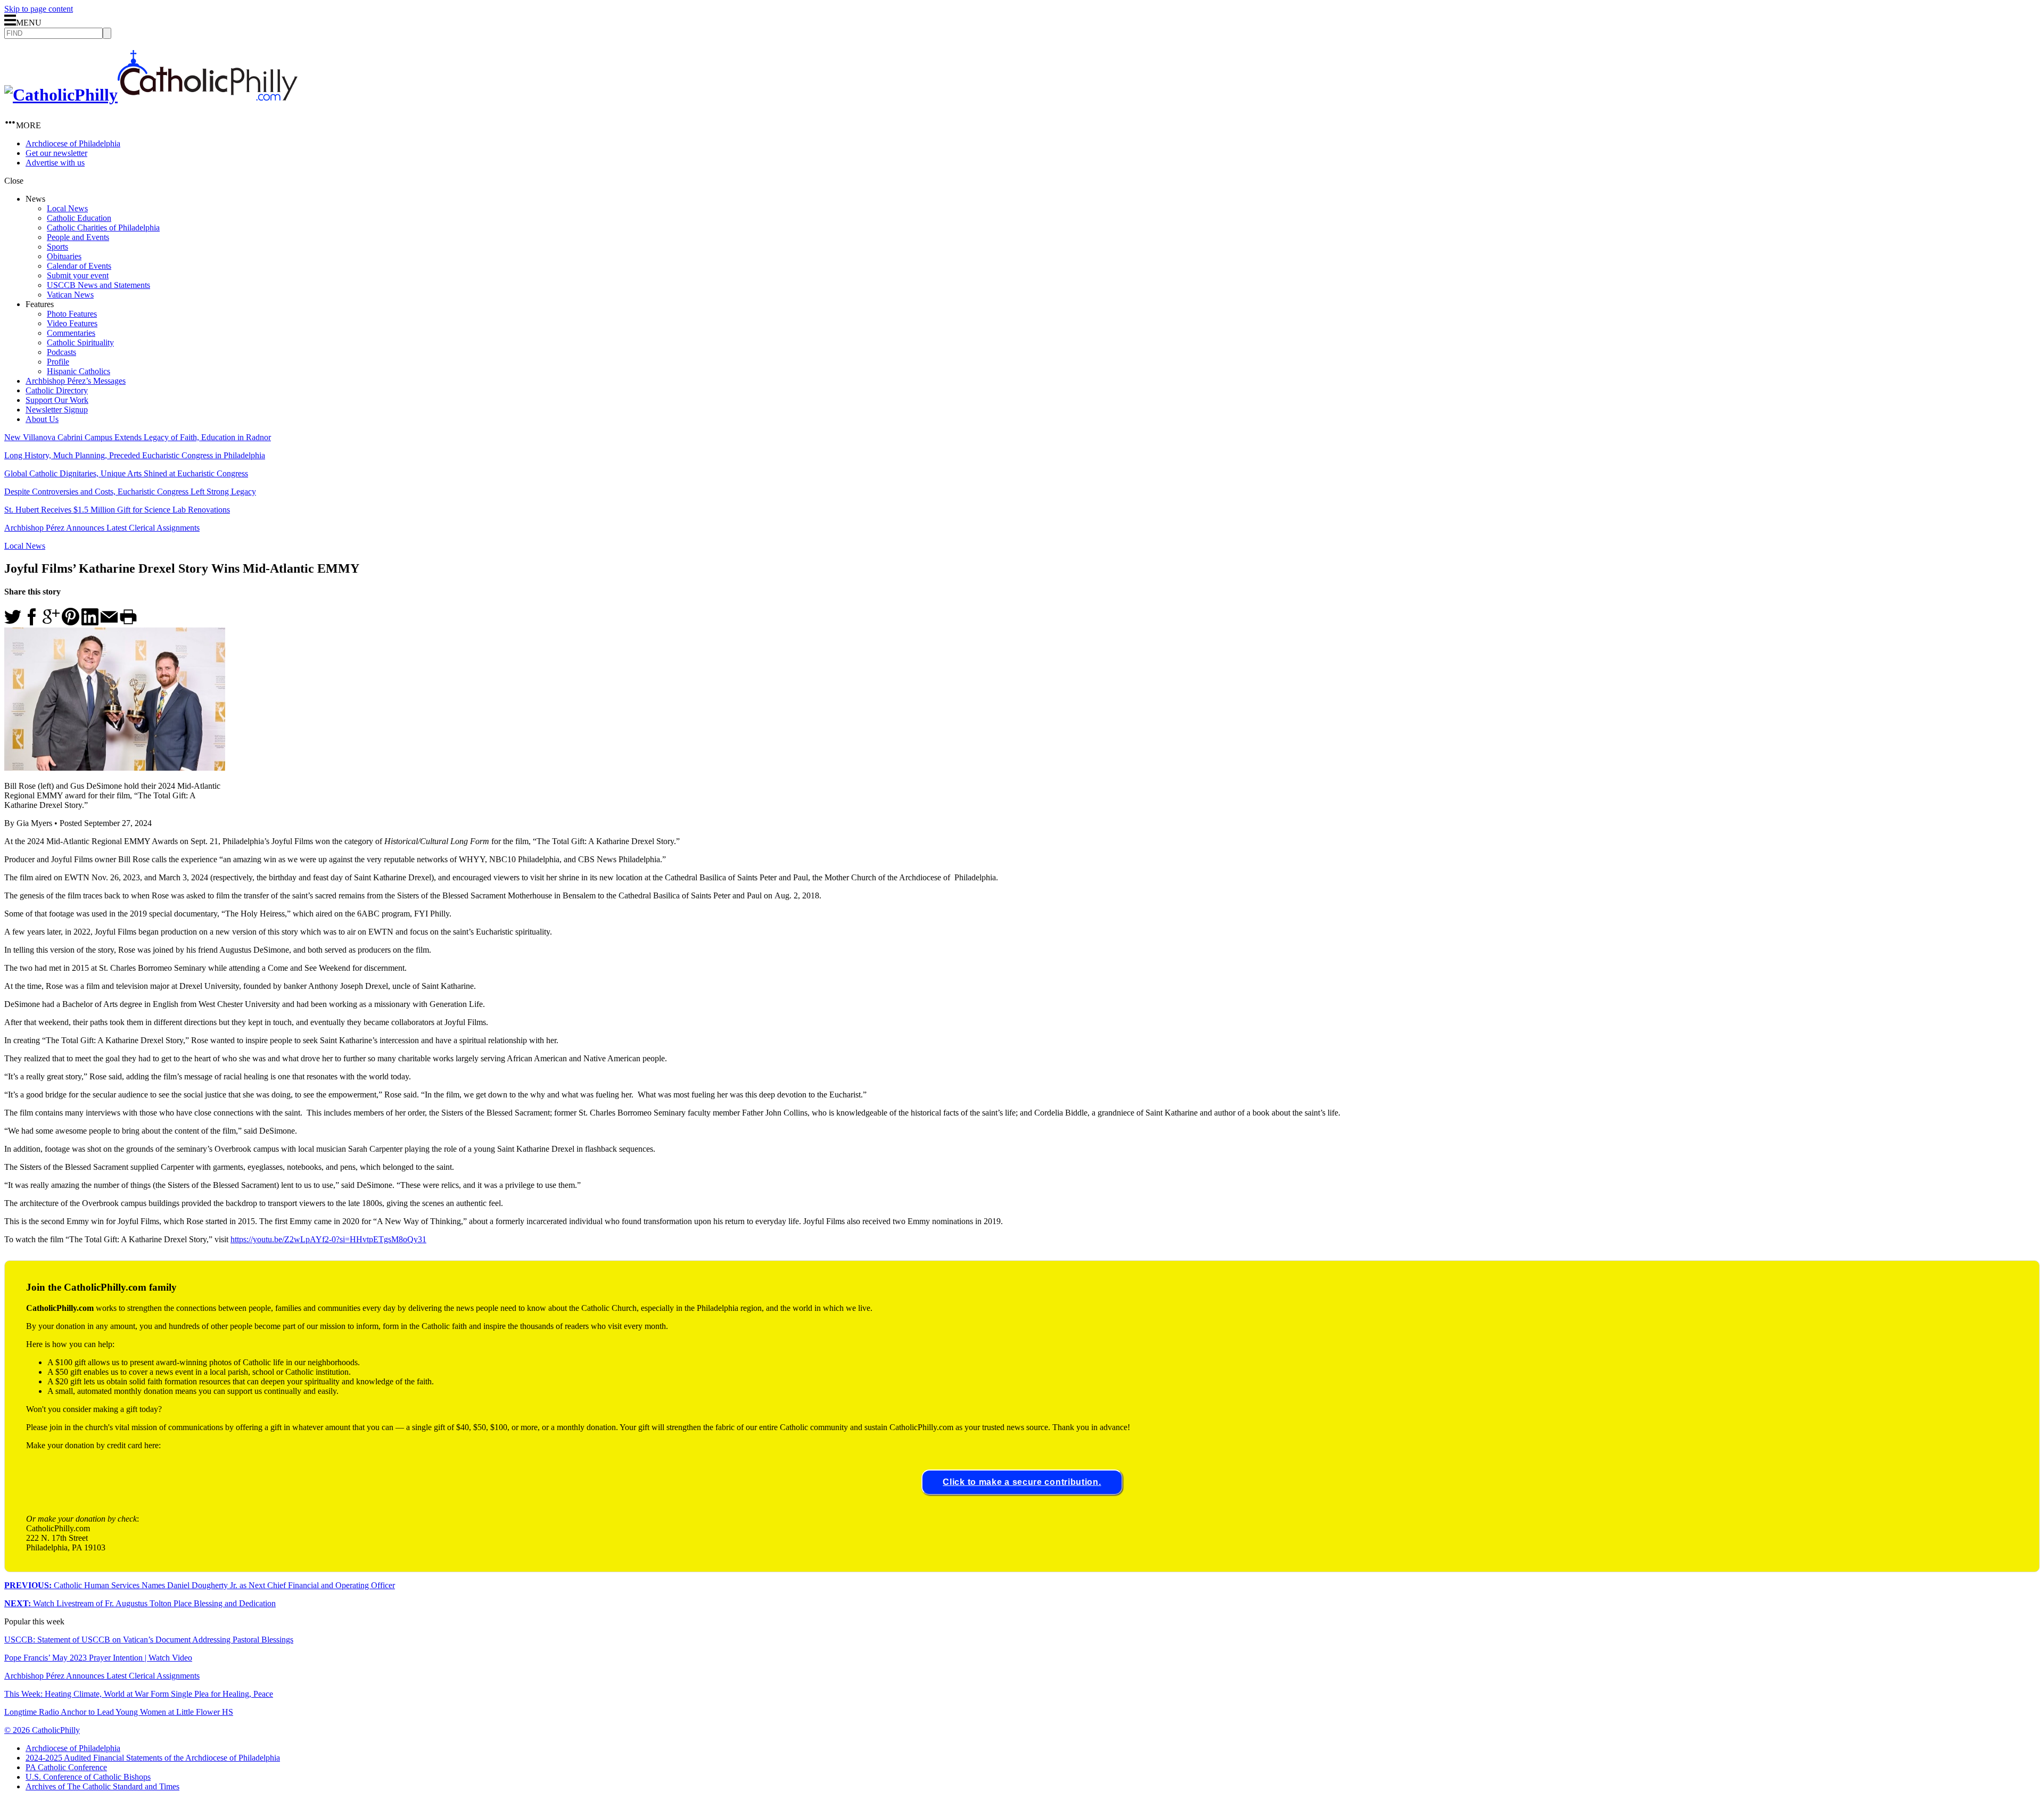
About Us (42, 419)
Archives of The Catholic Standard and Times (102, 1786)
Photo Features (72, 314)
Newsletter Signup (57, 410)
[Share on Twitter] (13, 622)
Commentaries (71, 333)
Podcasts (61, 352)
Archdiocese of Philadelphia (73, 143)
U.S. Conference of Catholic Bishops (88, 1777)
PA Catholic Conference (66, 1767)
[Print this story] (128, 622)
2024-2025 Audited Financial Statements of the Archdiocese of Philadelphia (153, 1758)
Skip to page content (39, 9)
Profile (58, 362)
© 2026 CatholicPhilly (42, 1730)
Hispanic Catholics (79, 371)
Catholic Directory (57, 390)
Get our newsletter (56, 153)
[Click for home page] (151, 95)
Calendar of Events (79, 266)
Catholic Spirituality (80, 342)
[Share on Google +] (51, 622)
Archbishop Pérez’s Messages (76, 381)
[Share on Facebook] (32, 622)
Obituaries (64, 256)
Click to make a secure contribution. (1022, 1482)
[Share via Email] (109, 622)
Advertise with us (55, 163)
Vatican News (70, 295)
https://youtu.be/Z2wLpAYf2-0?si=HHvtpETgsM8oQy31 (328, 1239)
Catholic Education (79, 218)
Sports (57, 247)
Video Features (72, 323)
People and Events (78, 237)
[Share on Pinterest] (71, 622)
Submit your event (78, 275)
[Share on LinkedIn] (90, 622)
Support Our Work (57, 400)
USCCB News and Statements (98, 285)
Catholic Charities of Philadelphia (103, 228)
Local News (67, 208)
